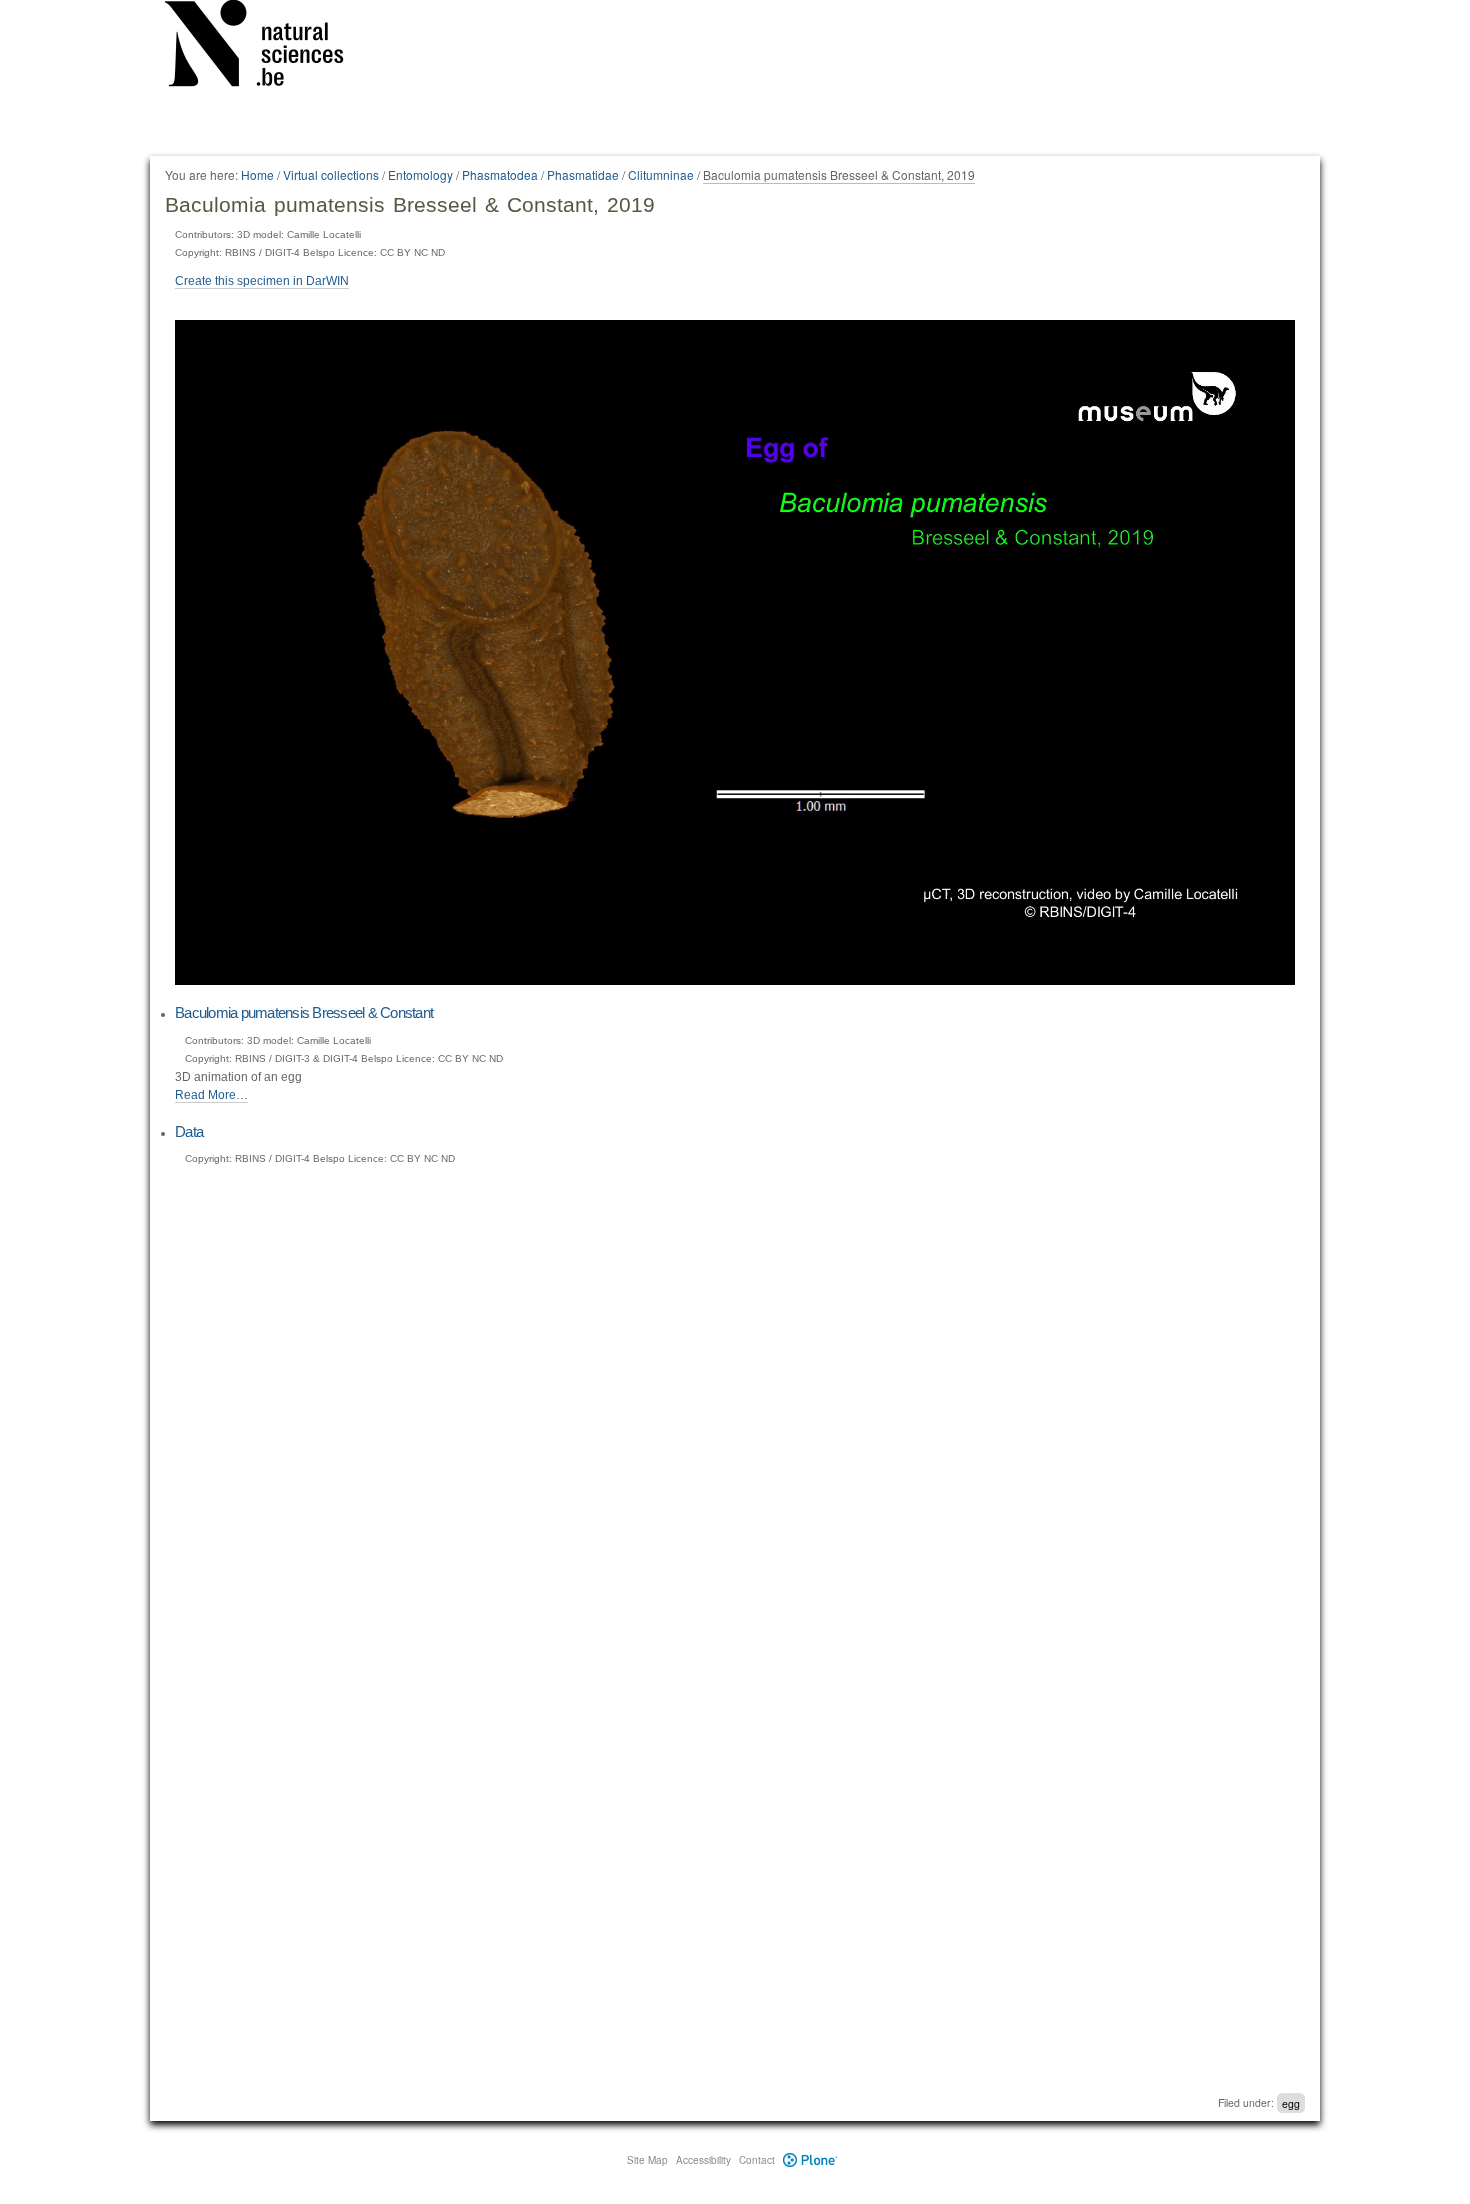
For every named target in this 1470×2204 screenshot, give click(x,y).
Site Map (647, 2160)
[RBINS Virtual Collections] (267, 47)
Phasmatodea (500, 174)
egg (1291, 2102)
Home (257, 174)
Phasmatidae (583, 174)
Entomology (420, 174)
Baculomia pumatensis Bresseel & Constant (304, 1012)
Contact (757, 2160)
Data (189, 1131)
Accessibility (703, 2160)
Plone (810, 2160)
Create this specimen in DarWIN (262, 281)
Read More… (211, 1095)
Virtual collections (331, 174)
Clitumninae (661, 174)
